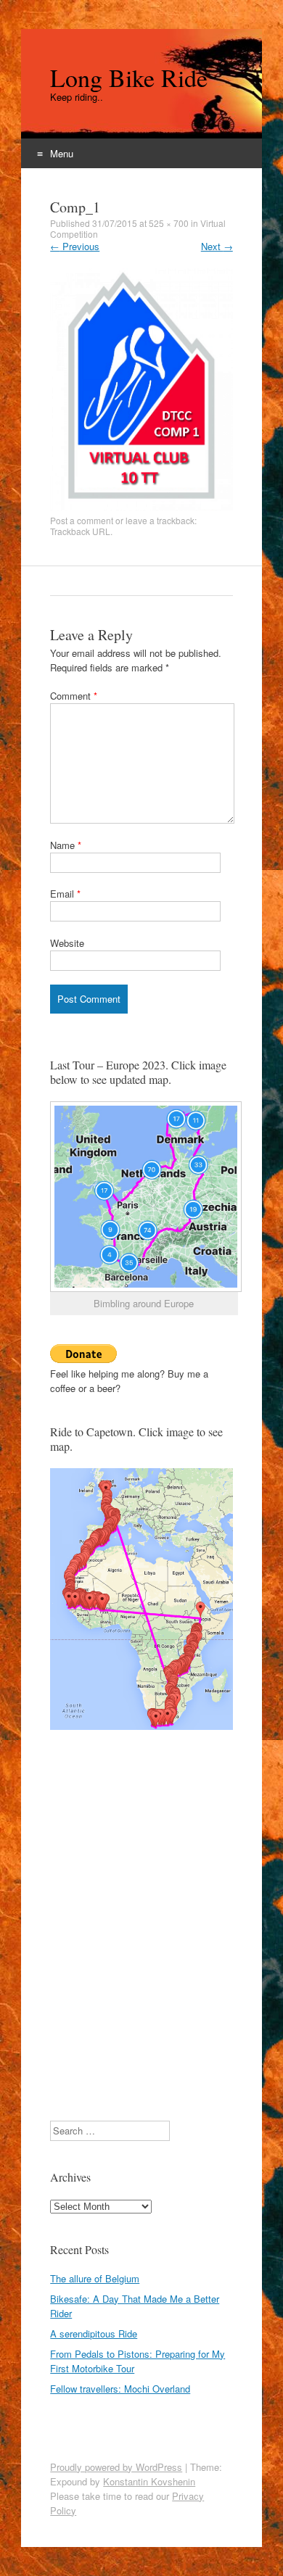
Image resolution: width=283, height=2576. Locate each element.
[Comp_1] (141, 507)
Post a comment (82, 520)
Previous (75, 246)
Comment (74, 696)
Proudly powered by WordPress (116, 2467)
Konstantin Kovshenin (149, 2481)
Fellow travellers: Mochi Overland (120, 2389)
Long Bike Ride (129, 78)
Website (67, 943)
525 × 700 (169, 223)
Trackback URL (80, 531)
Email (65, 894)
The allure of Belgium (95, 2278)
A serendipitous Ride (94, 2333)
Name (66, 845)
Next (217, 246)
